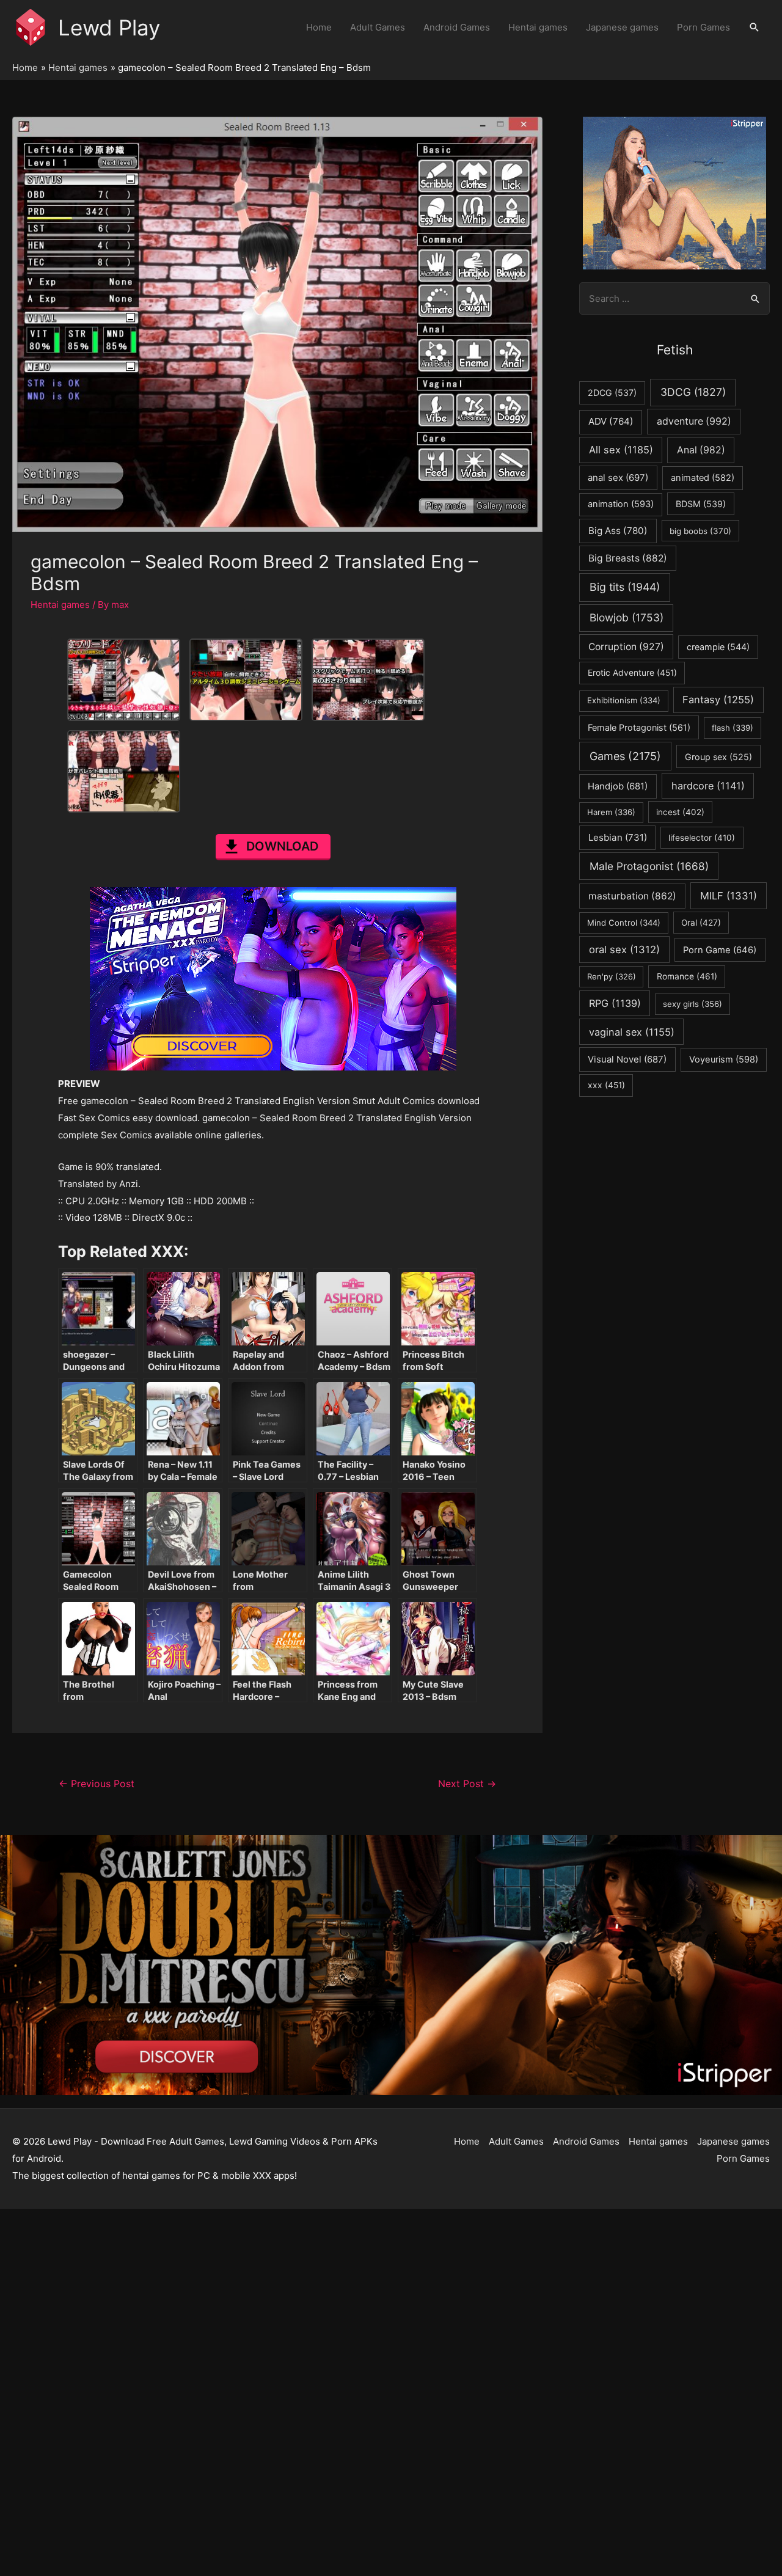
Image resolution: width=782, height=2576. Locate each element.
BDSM (701, 504)
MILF (729, 896)
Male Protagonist (649, 866)
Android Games (457, 27)
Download (282, 846)
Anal (701, 450)
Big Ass (618, 531)
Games (625, 756)
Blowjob (627, 617)
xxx (606, 1085)
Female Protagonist (639, 727)
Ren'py (612, 976)
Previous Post (97, 1784)
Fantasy (718, 700)
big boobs (700, 531)
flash (733, 728)
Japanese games (622, 27)
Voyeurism (724, 1059)
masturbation (632, 896)
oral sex (624, 950)
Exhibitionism (624, 700)
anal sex (618, 478)
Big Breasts (628, 558)
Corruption (626, 647)
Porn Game (720, 950)
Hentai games (538, 27)
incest (680, 812)
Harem (611, 812)
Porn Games (703, 27)
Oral (701, 923)
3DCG (693, 392)
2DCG (612, 393)
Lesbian (618, 837)
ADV (611, 421)
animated (703, 478)
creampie (718, 647)
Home (319, 27)
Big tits (625, 587)
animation (621, 504)
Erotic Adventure (632, 673)
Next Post (467, 1784)
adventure (694, 421)
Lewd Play (109, 27)
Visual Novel (627, 1059)
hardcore (708, 786)
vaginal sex (632, 1032)
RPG (615, 1003)
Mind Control (624, 923)
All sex (621, 450)
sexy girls (692, 1004)
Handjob (618, 786)
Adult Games (378, 27)
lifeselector (702, 838)
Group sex (718, 757)
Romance (687, 976)
